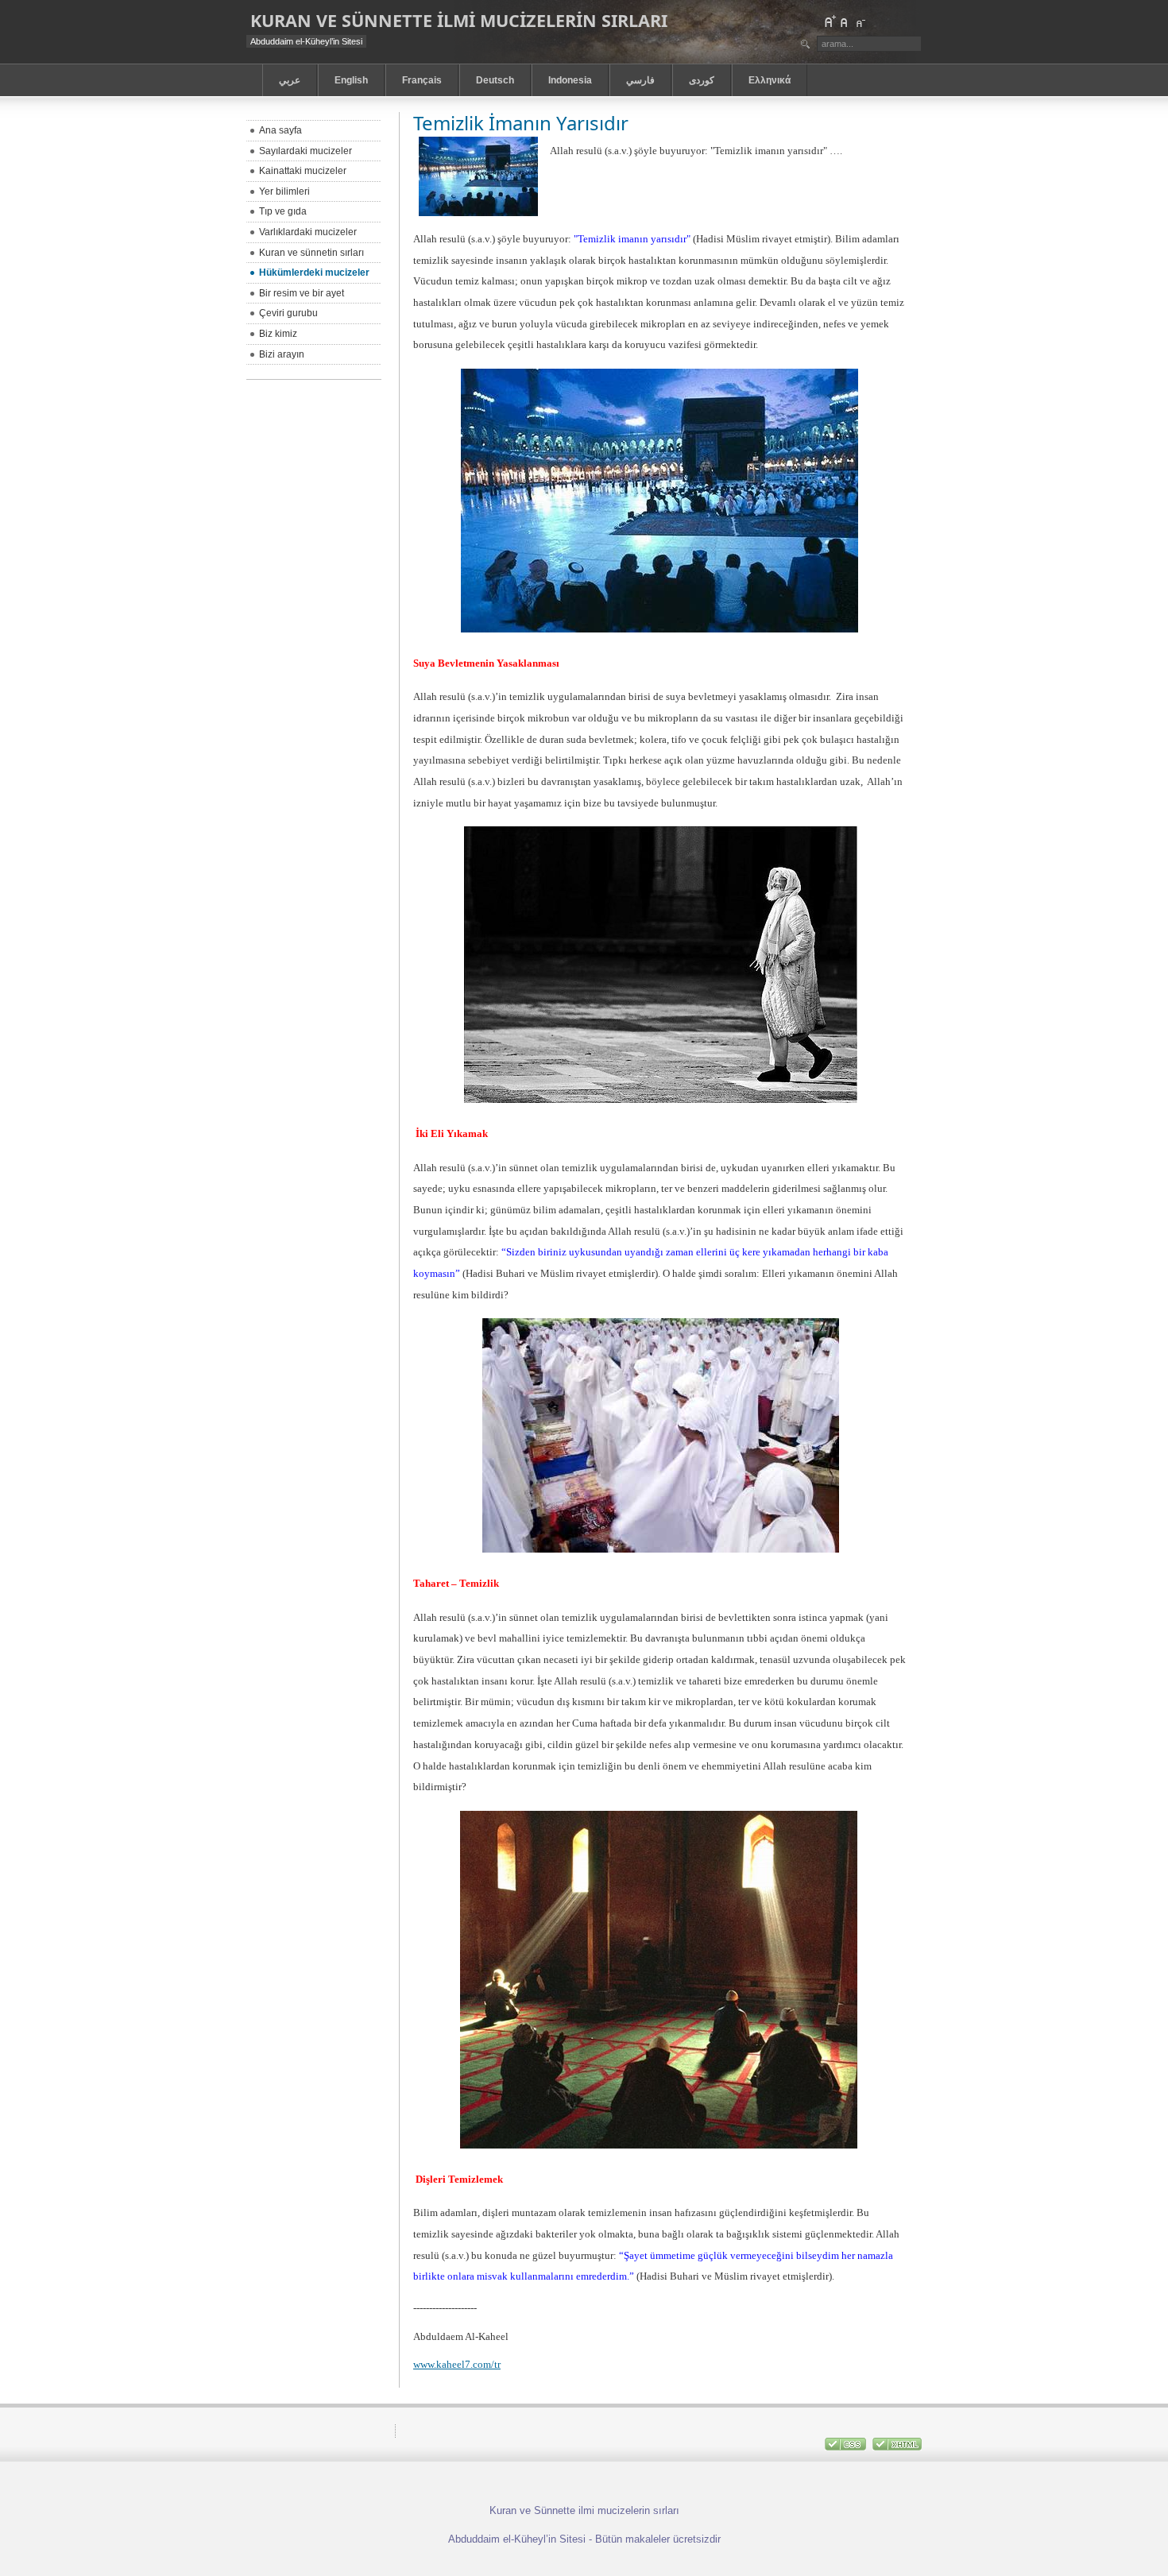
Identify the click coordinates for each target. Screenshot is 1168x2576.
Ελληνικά (770, 80)
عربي (290, 80)
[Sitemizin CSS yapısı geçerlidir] (847, 2447)
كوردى (702, 80)
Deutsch (495, 80)
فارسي (640, 80)
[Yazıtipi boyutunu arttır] (830, 21)
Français (422, 80)
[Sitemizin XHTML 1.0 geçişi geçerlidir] (897, 2447)
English (351, 80)
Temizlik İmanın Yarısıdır (521, 123)
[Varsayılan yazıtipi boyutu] (845, 21)
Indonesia (570, 80)
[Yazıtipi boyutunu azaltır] (860, 21)
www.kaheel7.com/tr (457, 2364)
